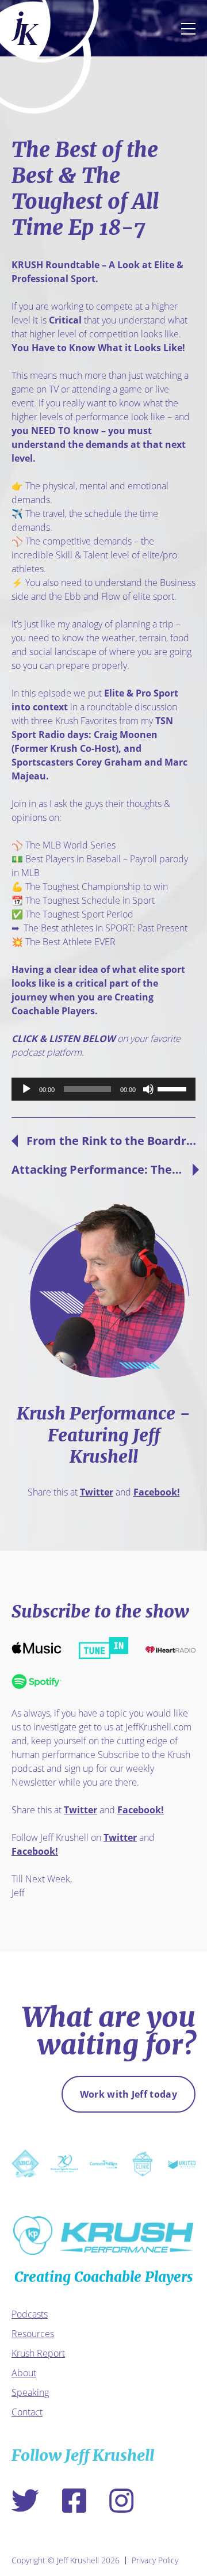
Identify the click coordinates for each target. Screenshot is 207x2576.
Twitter (97, 1492)
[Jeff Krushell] (25, 28)
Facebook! (157, 1492)
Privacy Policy (155, 2560)
